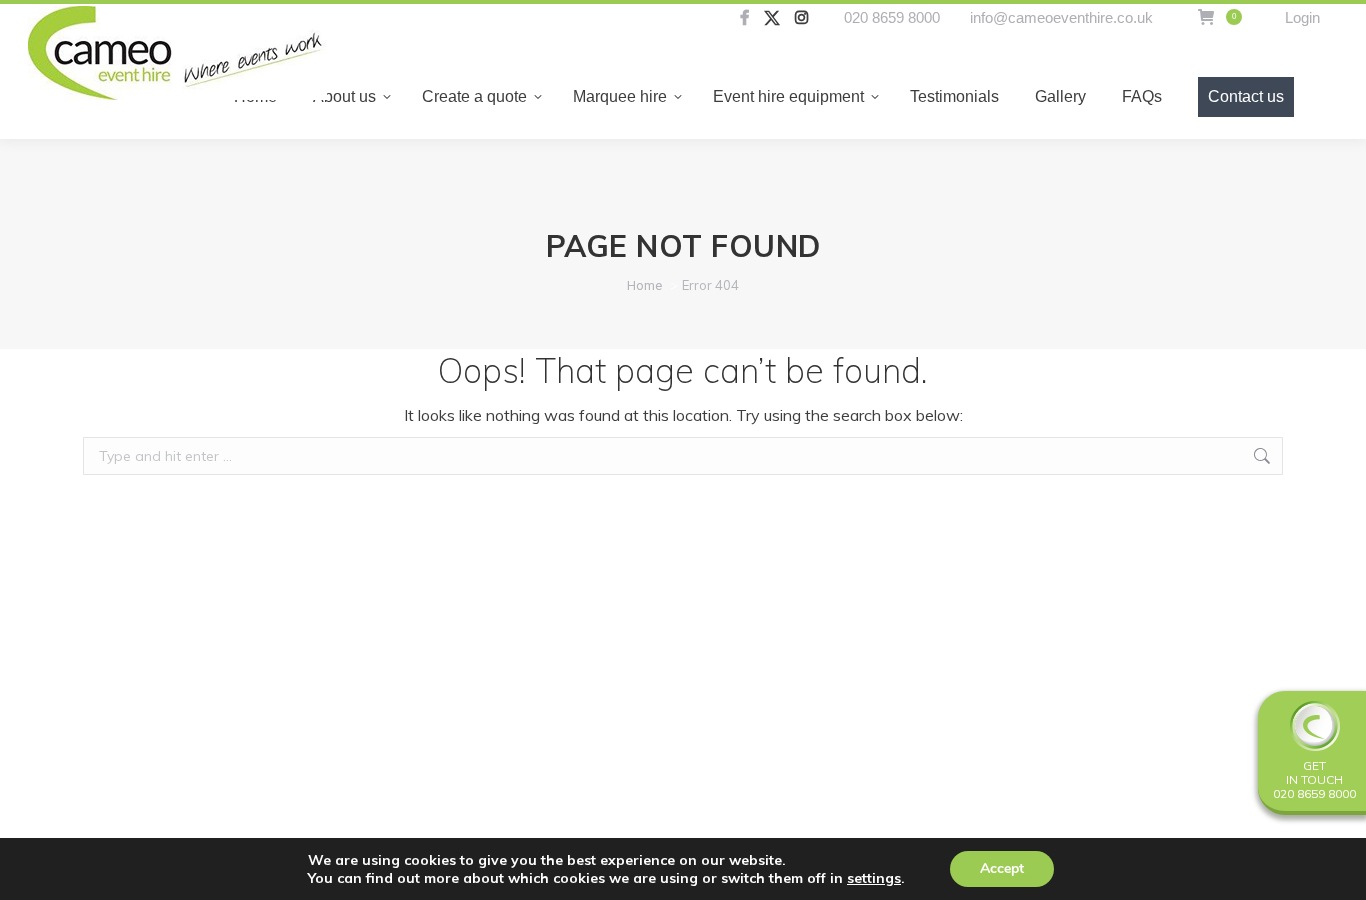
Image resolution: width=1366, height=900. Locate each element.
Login (1302, 17)
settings (874, 878)
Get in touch (1314, 772)
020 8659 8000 (892, 17)
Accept (1002, 868)
